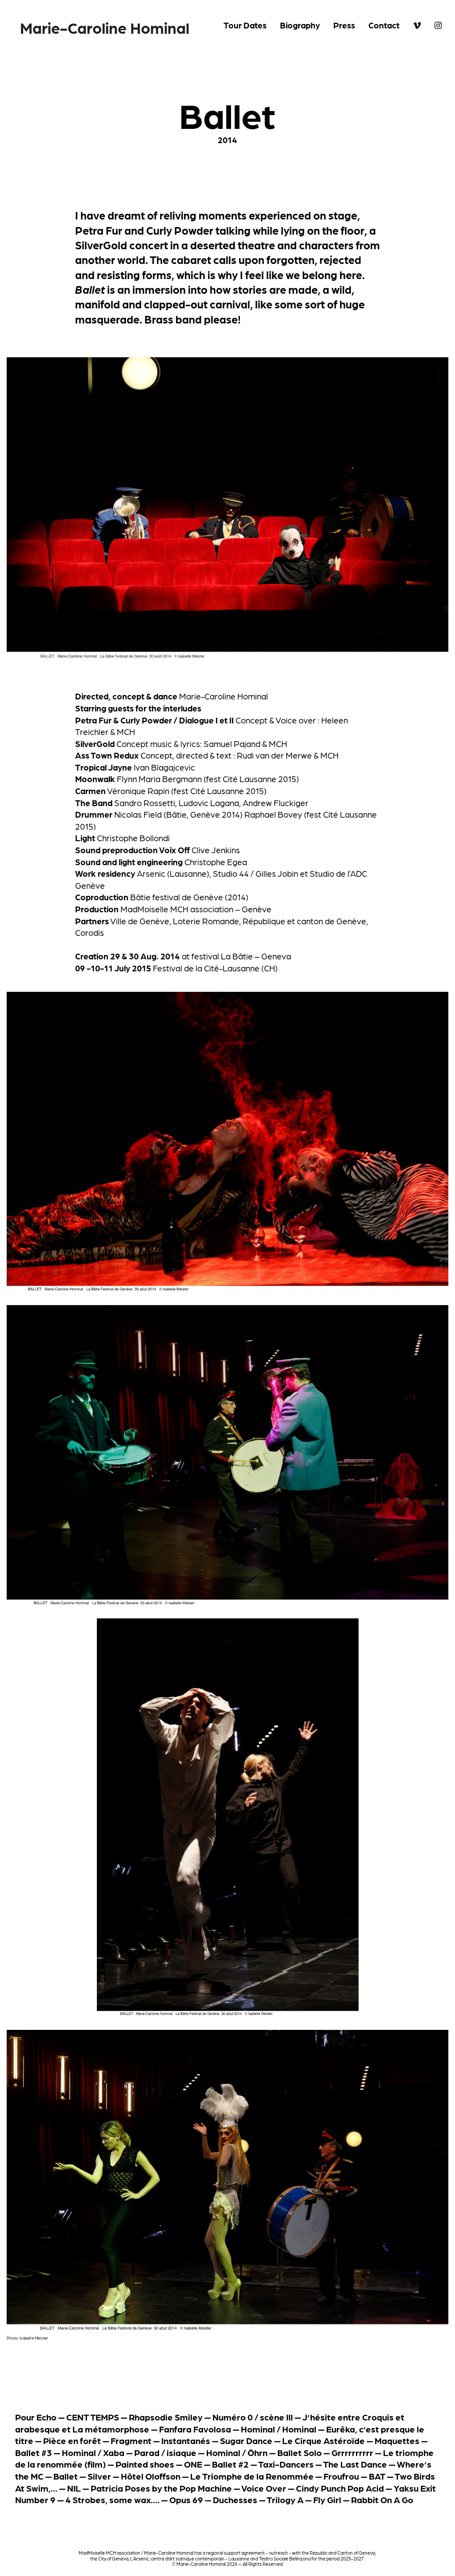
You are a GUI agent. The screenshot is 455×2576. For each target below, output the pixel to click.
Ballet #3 (34, 2452)
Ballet (66, 2476)
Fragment (131, 2440)
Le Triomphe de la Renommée (252, 2476)
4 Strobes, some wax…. (112, 2500)
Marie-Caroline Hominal (105, 27)
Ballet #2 (230, 2464)
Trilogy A (285, 2500)
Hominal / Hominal (279, 2429)
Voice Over (264, 2488)
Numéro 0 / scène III (253, 2417)
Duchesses (235, 2500)
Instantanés (186, 2440)
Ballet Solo (299, 2452)
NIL (74, 2488)
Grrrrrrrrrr (352, 2452)
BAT (377, 2476)
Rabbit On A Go (382, 2500)
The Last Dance (355, 2464)
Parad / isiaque (165, 2452)
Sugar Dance (246, 2440)
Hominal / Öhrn (237, 2452)
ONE (193, 2464)
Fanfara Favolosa (195, 2429)
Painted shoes (145, 2464)
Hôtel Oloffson (151, 2476)
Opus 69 (186, 2500)
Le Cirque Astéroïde (323, 2440)
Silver (99, 2476)
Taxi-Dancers (286, 2464)
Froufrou (341, 2476)
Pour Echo (36, 2417)
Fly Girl (327, 2500)
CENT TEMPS (93, 2417)
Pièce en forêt (72, 2440)
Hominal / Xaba (93, 2452)
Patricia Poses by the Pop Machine (161, 2488)
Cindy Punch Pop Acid (340, 2488)
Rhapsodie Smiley (166, 2417)
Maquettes (397, 2440)
